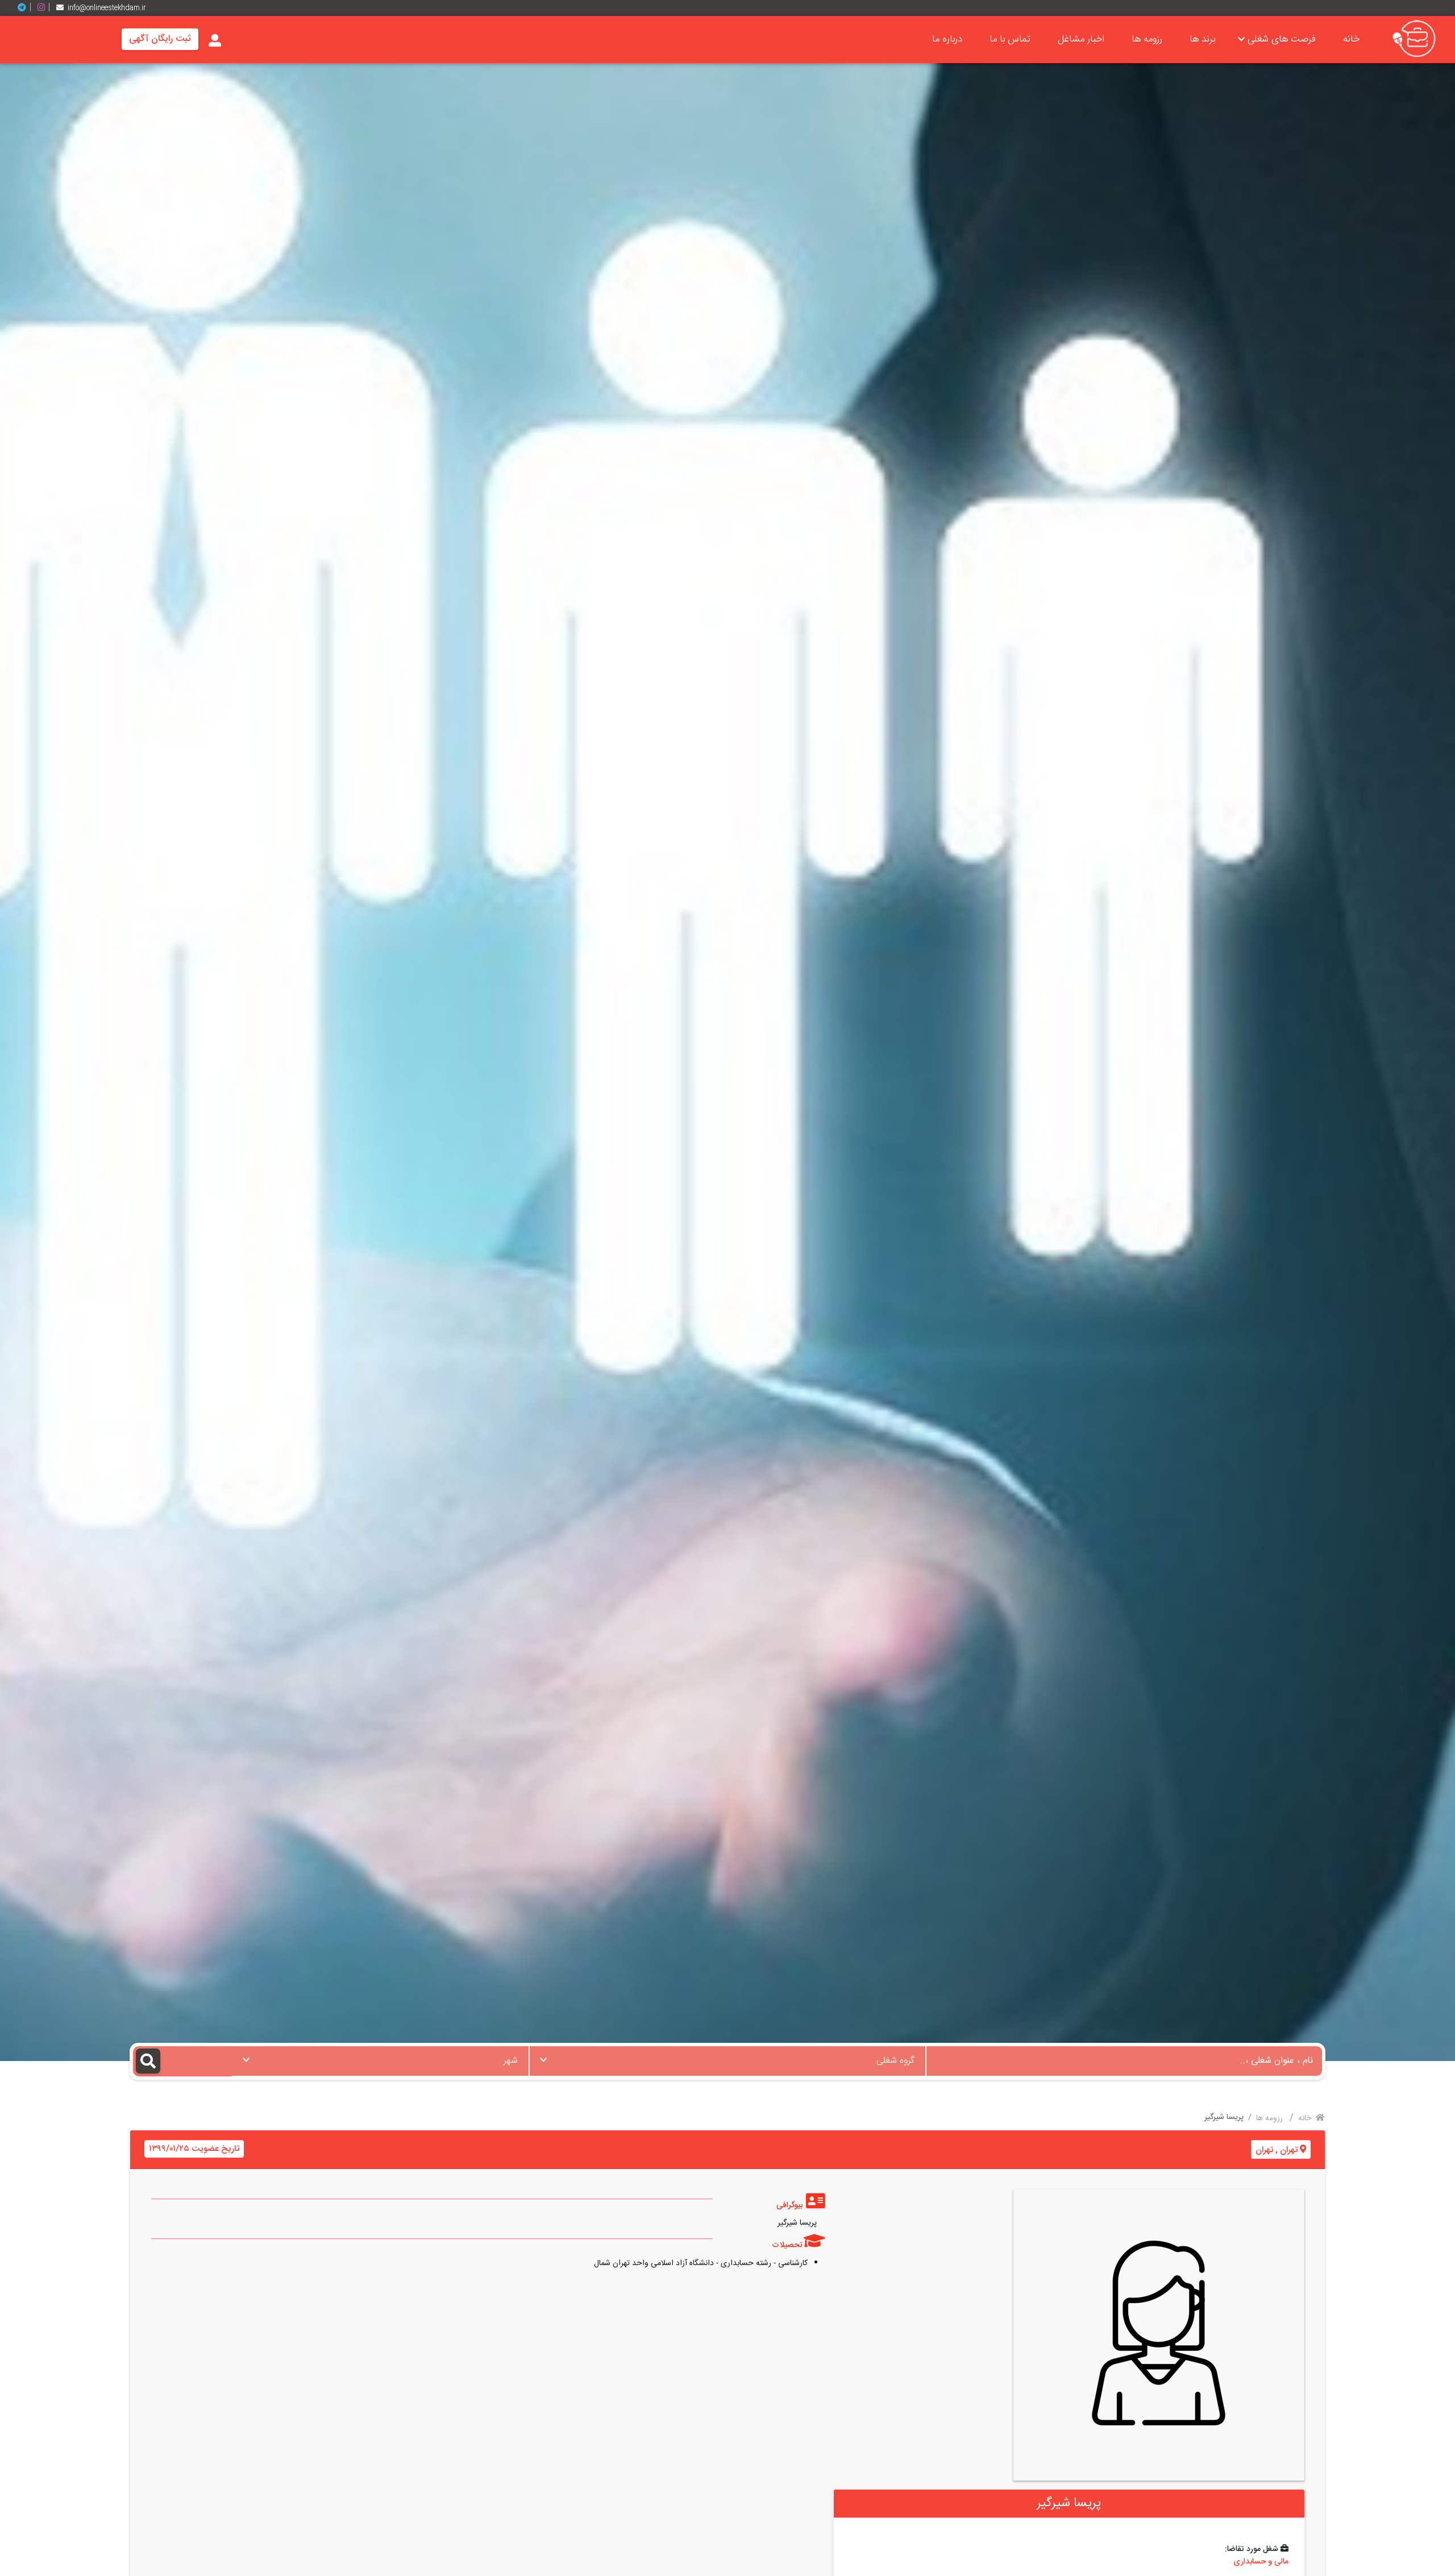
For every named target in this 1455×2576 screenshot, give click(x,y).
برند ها (1202, 39)
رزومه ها (1147, 39)
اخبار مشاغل (1081, 39)
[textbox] (727, 2058)
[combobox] (727, 2061)
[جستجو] (182, 2061)
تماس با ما (1010, 39)
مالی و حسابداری (1261, 2562)
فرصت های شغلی (1282, 39)
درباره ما (947, 39)
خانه (1351, 39)
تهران (1289, 2150)
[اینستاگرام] (45, 8)
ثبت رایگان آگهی (160, 39)
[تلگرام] (26, 8)
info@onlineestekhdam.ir (107, 8)
